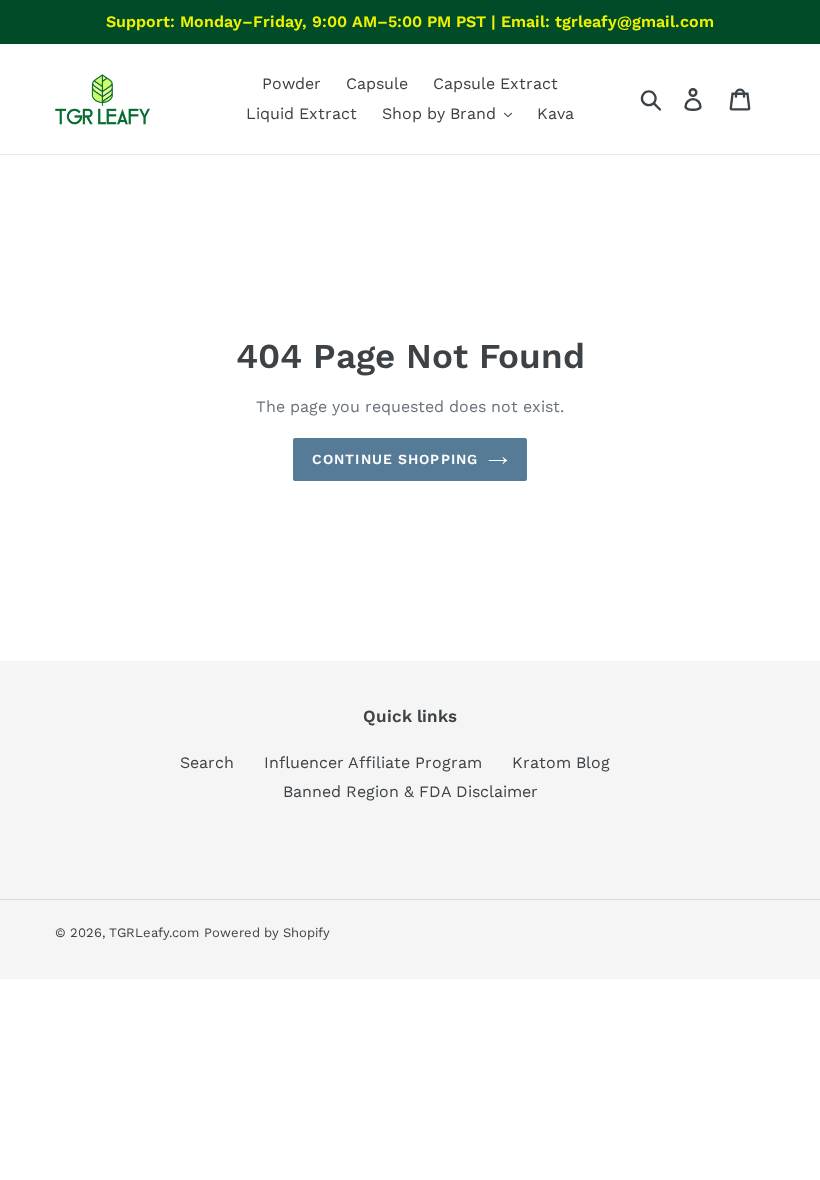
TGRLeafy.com (154, 932)
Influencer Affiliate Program (373, 762)
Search (207, 762)
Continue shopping (395, 459)
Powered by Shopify (267, 932)
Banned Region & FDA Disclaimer (410, 791)
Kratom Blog (561, 762)
